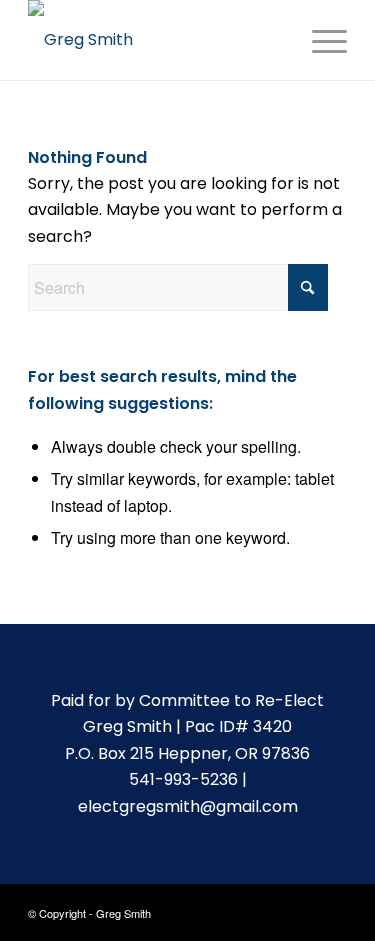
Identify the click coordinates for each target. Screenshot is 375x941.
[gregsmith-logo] (155, 40)
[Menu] (319, 40)
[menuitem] (319, 40)
